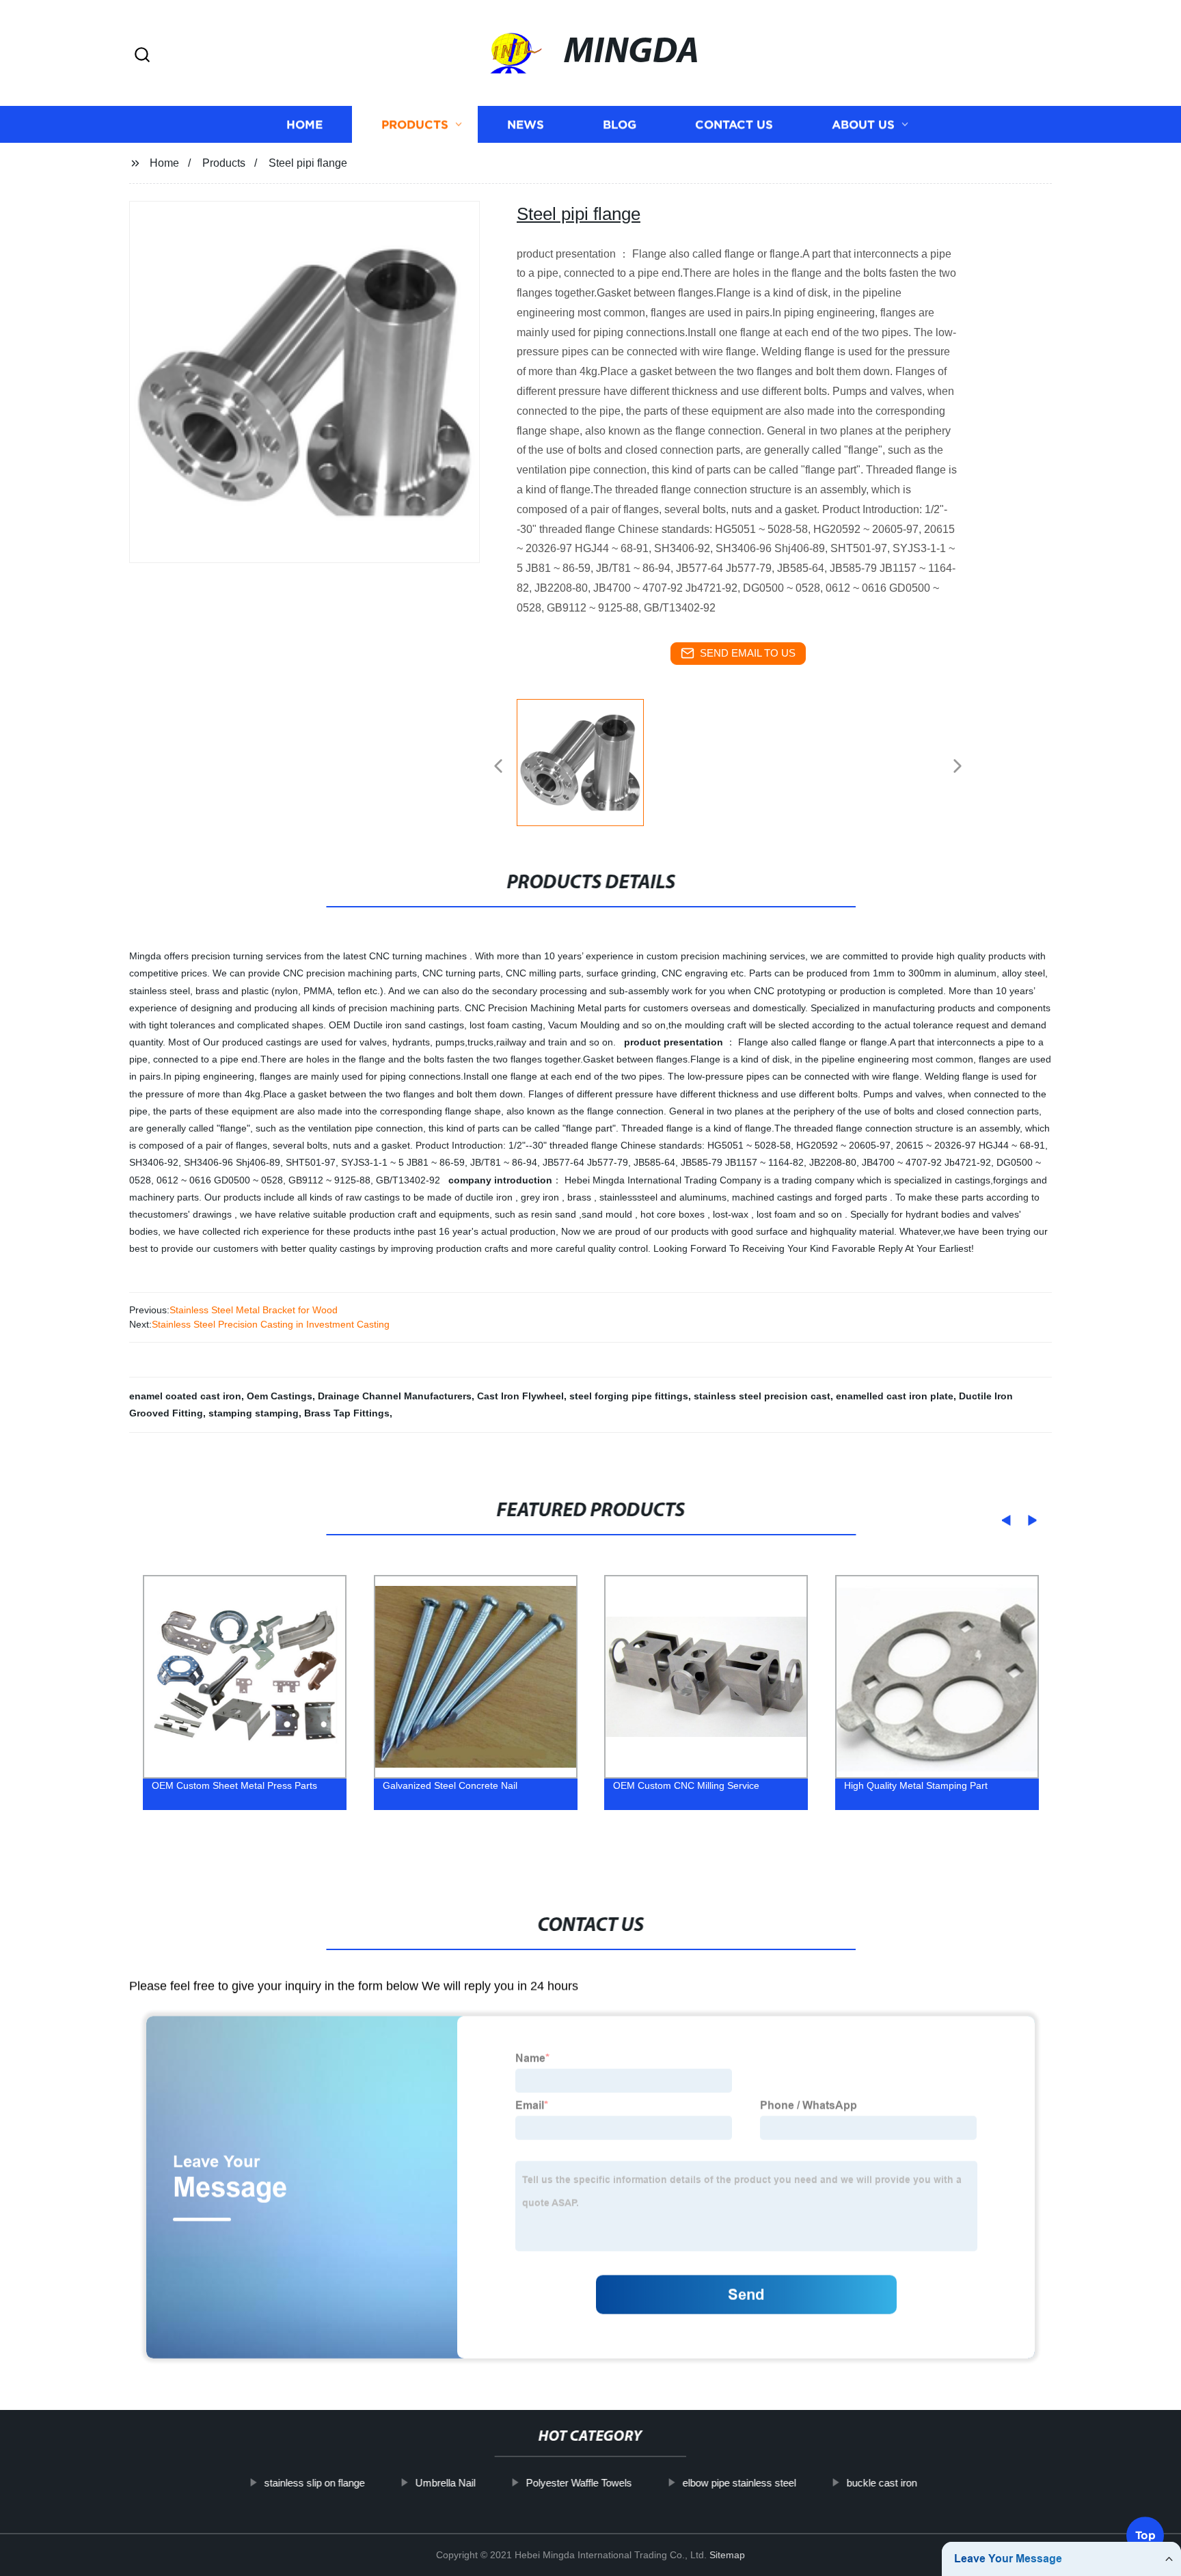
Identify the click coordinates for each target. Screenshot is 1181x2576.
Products (415, 125)
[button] (142, 56)
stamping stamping (254, 1413)
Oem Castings (280, 1396)
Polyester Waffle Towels (579, 2483)
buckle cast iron (881, 2483)
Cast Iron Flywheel (520, 1396)
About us (863, 125)
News (526, 125)
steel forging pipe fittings (629, 1396)
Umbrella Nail (445, 2483)
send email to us (748, 653)
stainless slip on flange (314, 2483)
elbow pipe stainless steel (739, 2483)
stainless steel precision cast (762, 1396)
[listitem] (590, 761)
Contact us (734, 125)
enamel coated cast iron (185, 1396)
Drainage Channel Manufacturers (395, 1396)
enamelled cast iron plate (895, 1396)
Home (304, 125)
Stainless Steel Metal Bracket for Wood (254, 1310)
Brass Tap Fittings (347, 1413)
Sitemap (727, 2555)
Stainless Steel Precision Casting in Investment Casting (271, 1324)
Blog (620, 125)
